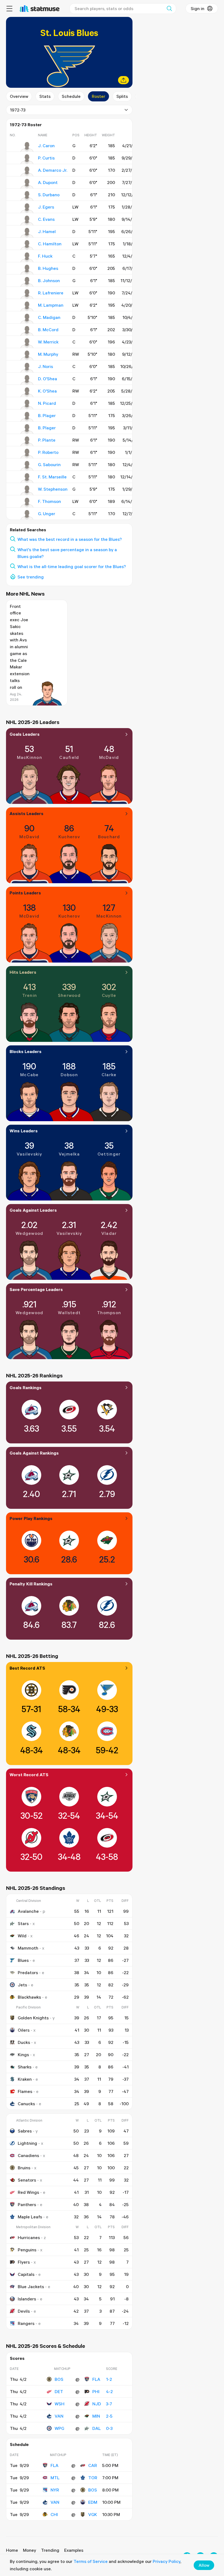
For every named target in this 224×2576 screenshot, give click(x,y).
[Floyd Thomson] (27, 503)
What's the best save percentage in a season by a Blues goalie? (67, 553)
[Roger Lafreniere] (27, 294)
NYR (55, 2490)
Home (12, 2550)
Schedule (71, 96)
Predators (28, 1972)
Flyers (24, 2262)
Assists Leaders (26, 813)
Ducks (24, 2042)
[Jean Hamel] (27, 233)
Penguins (27, 2250)
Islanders (27, 2299)
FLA (96, 2379)
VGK (93, 2514)
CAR (93, 2465)
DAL (97, 2428)
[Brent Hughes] (27, 270)
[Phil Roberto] (27, 454)
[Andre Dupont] (27, 184)
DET (59, 2391)
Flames (25, 2091)
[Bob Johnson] (27, 282)
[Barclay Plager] (27, 417)
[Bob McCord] (27, 331)
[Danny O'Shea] (27, 380)
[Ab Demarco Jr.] (27, 171)
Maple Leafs (30, 2217)
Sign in (198, 8)
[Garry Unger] (27, 515)
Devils (24, 2311)
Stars (23, 1923)
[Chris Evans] (27, 221)
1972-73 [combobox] (18, 110)
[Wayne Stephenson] (27, 490)
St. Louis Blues (69, 33)
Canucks (26, 2104)
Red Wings (28, 2192)
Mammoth (28, 1948)
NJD (97, 2404)
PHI (96, 2391)
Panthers (27, 2204)
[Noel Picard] (27, 405)
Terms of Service (91, 2561)
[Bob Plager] (27, 429)
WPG (59, 2428)
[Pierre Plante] (27, 441)
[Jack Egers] (27, 208)
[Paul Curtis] (27, 159)
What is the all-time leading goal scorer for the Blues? (72, 566)
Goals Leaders (25, 734)
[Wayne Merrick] (27, 343)
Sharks (25, 2067)
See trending (31, 577)
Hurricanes (29, 2237)
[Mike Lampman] (27, 306)
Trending (50, 2550)
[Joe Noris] (27, 368)
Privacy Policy (166, 2561)
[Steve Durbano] (27, 196)
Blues (23, 1960)
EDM (93, 2502)
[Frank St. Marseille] (27, 478)
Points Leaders (25, 893)
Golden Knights (33, 2018)
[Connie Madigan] (27, 319)
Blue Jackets (31, 2287)
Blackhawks (29, 1997)
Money (30, 2550)
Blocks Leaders (26, 1051)
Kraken (25, 2079)
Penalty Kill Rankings (31, 1584)
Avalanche (28, 1911)
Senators (27, 2180)
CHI (54, 2514)
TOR (93, 2478)
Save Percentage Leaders (36, 1289)
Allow (204, 2565)
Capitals (26, 2274)
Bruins (24, 2168)
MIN (96, 2416)
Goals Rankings (26, 1387)
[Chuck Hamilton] (27, 245)
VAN (59, 2416)
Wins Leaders (24, 1131)
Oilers (24, 2030)
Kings (23, 2055)
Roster (98, 96)
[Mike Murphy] (27, 355)
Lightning (27, 2143)
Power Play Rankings (31, 1518)
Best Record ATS (27, 1668)
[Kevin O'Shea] (27, 392)
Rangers (26, 2323)
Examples (74, 2550)
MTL (55, 2478)
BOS (59, 2379)
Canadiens (28, 2155)
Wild (22, 1936)
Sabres (25, 2131)
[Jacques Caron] (27, 147)
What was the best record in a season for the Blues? (70, 539)
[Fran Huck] (27, 257)
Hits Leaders (23, 972)
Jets (22, 1985)
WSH (60, 2404)
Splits (122, 96)
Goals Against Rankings (34, 1453)
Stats (45, 96)
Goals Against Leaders (33, 1210)
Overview (19, 96)
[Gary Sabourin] (27, 466)
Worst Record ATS (29, 1775)
